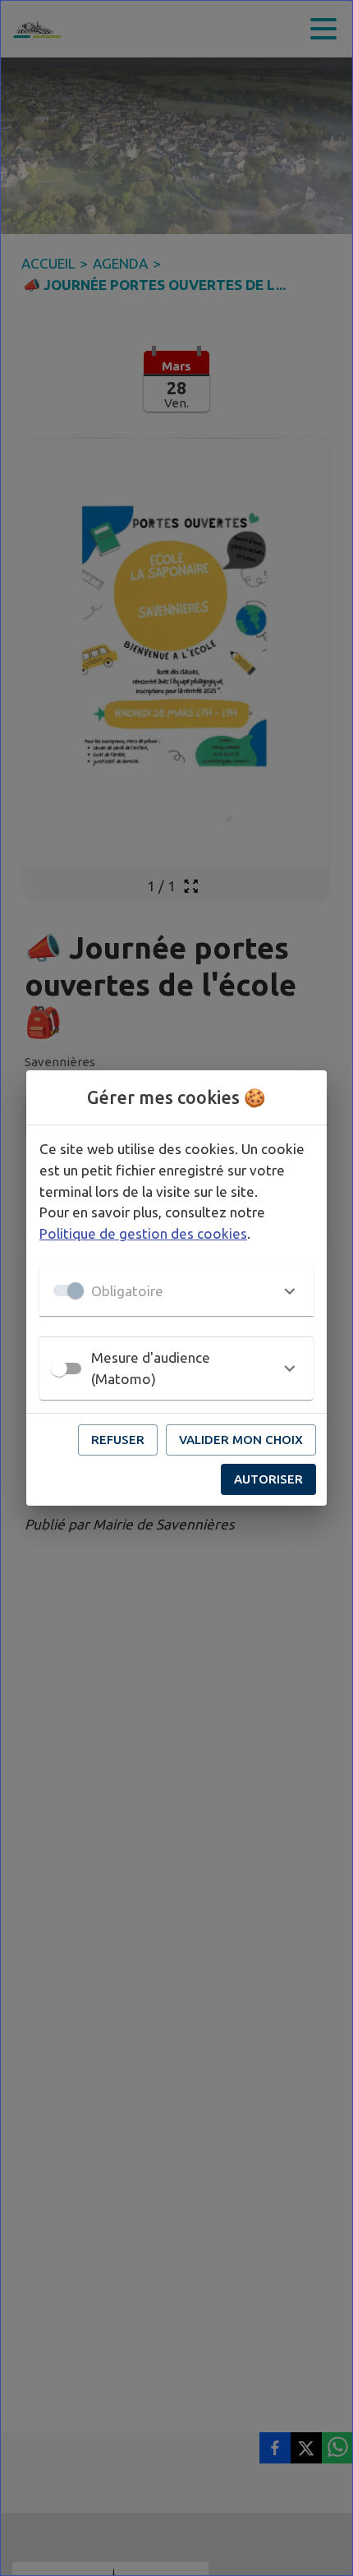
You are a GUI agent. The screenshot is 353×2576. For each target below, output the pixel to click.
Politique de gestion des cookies (143, 1233)
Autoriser (268, 1479)
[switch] (59, 1368)
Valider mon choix (241, 1440)
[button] (176, 1290)
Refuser (118, 1440)
